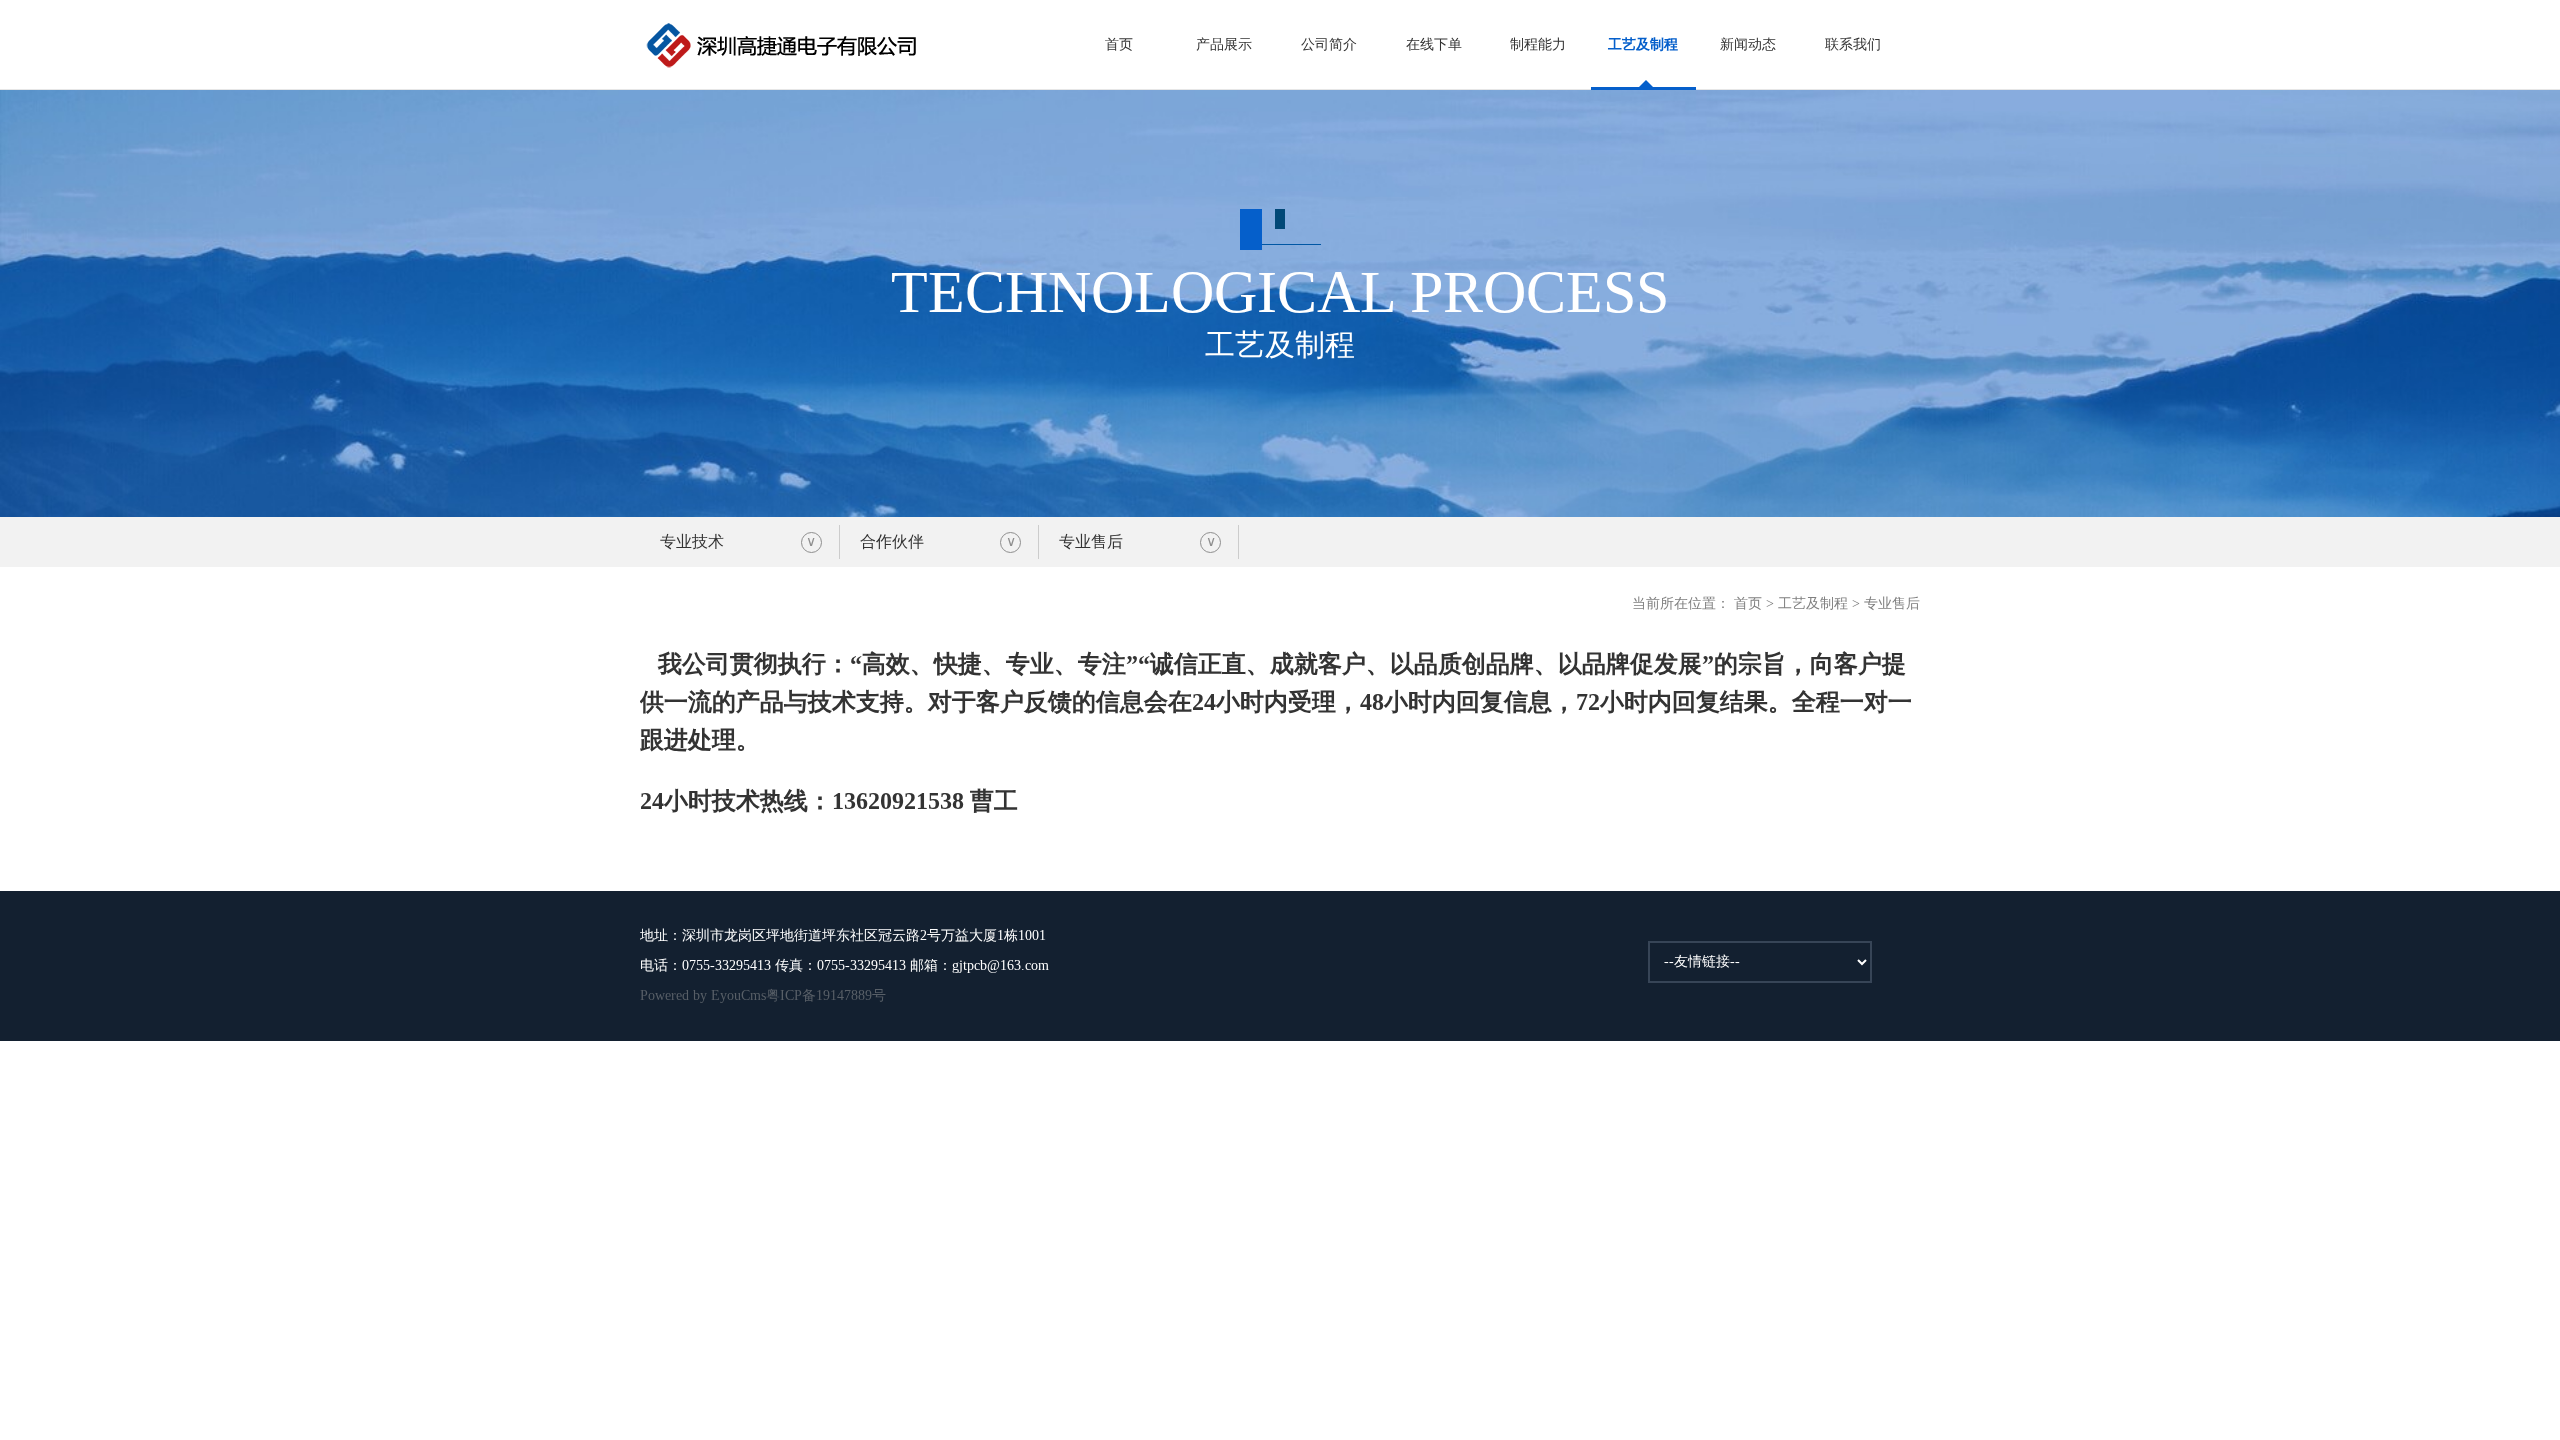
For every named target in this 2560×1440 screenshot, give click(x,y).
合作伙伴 (892, 541)
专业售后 (1091, 541)
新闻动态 (1748, 44)
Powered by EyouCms (703, 995)
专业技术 (692, 541)
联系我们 (1853, 44)
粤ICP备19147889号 (826, 995)
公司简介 (1329, 44)
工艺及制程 (1643, 44)
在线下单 (1434, 44)
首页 (1119, 44)
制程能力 (1538, 44)
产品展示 (1224, 44)
